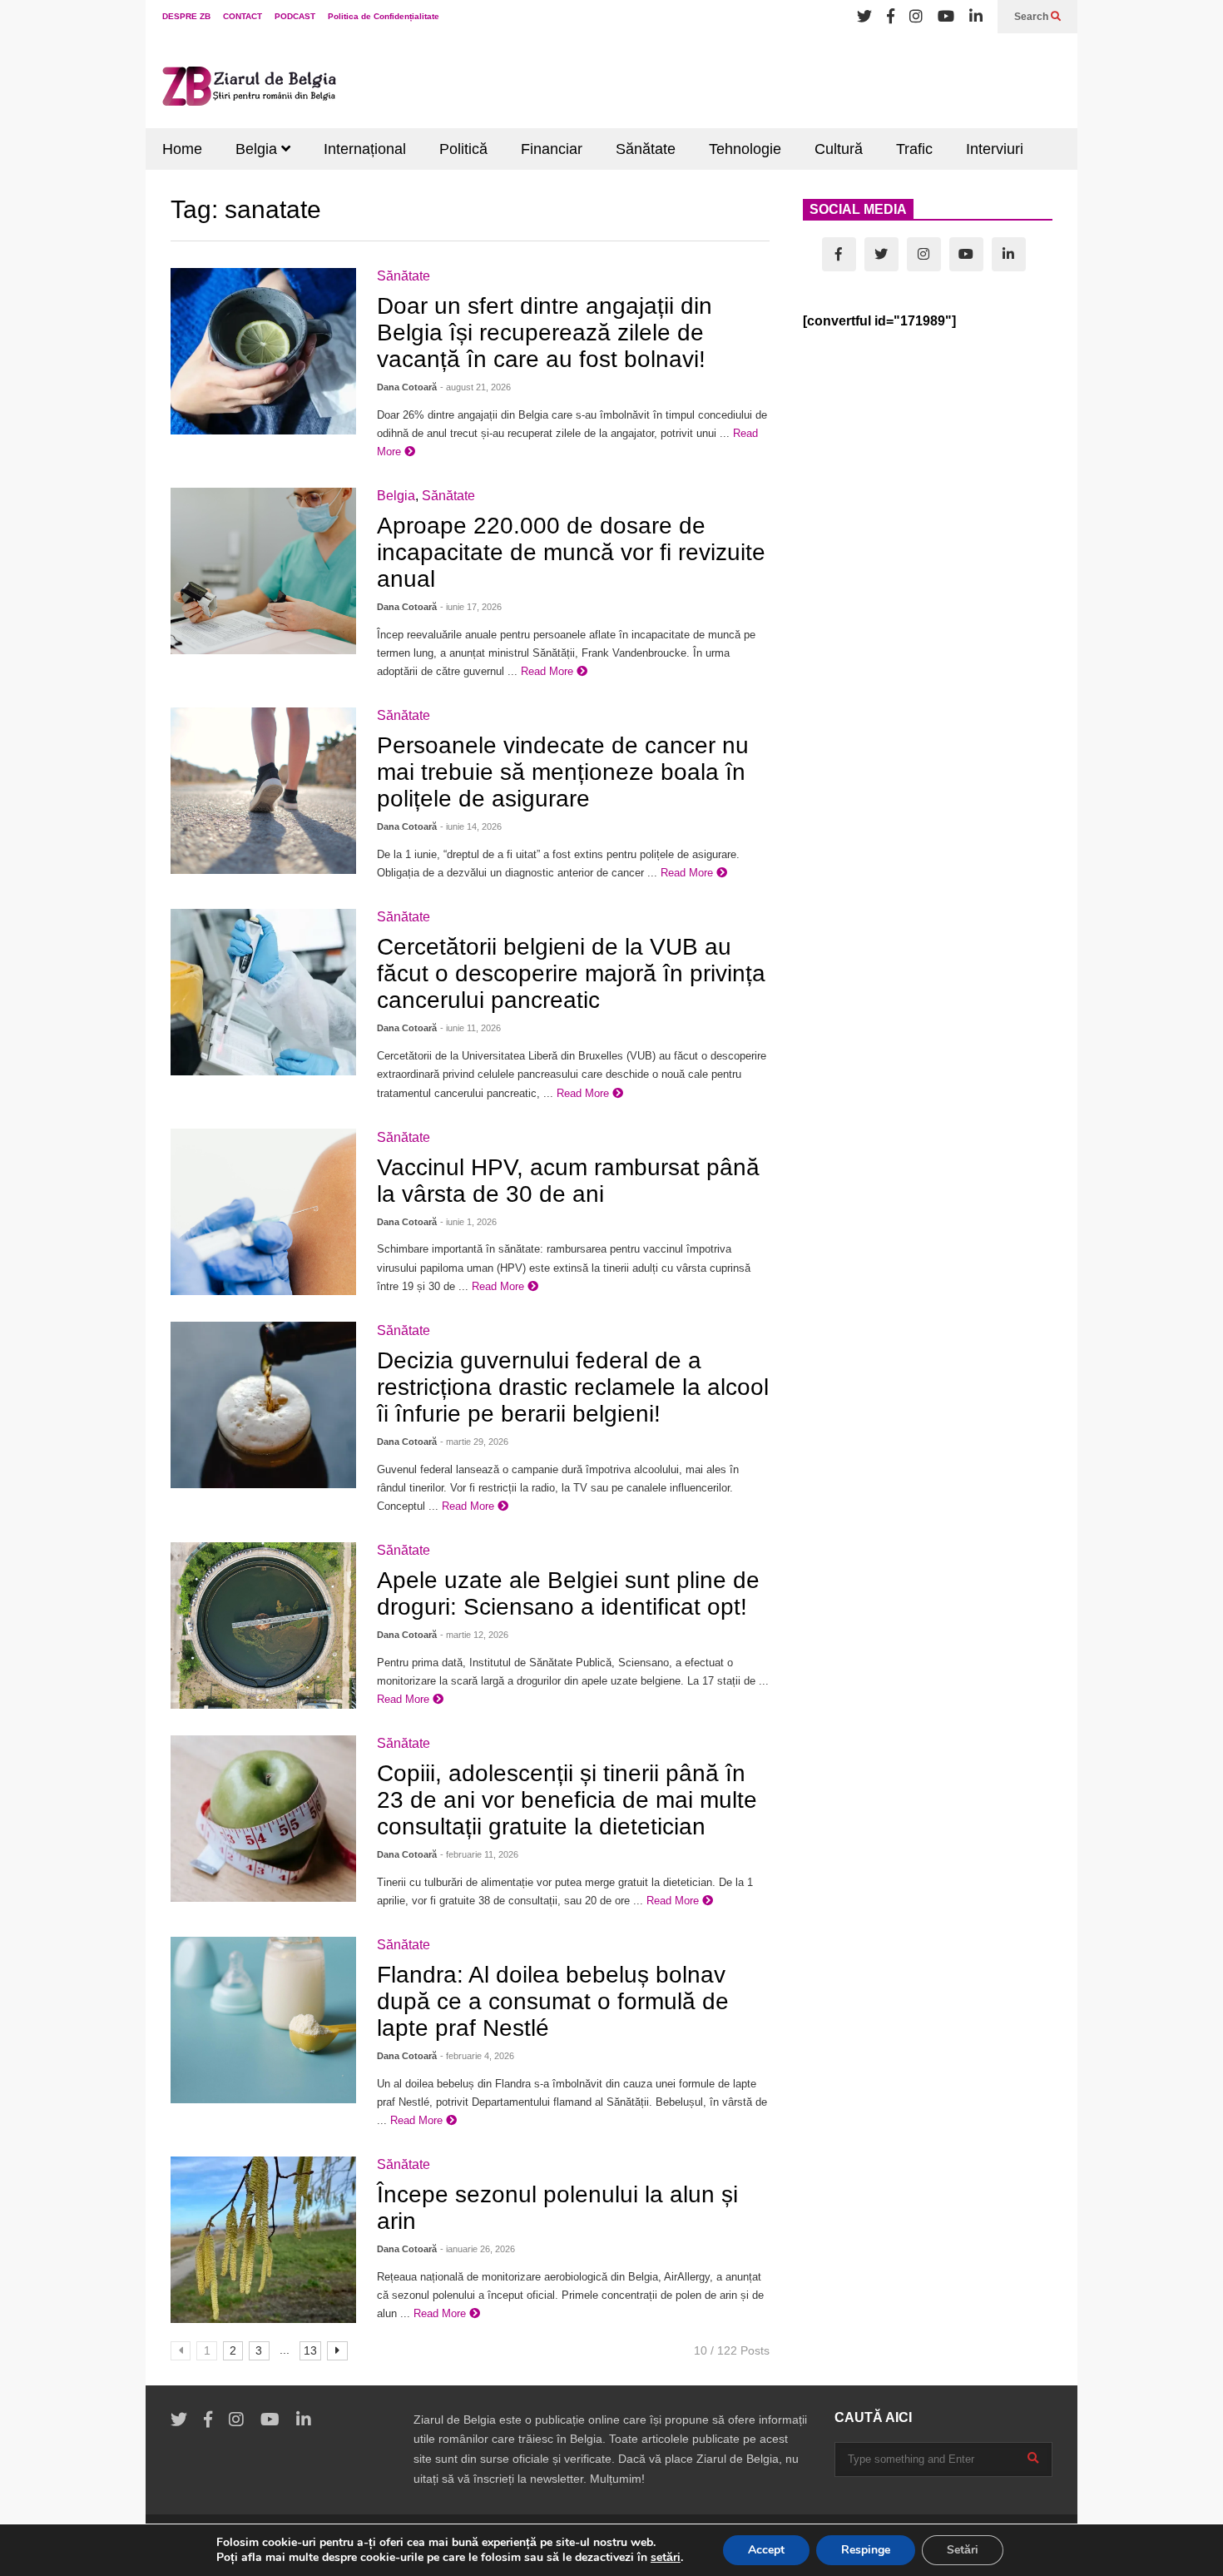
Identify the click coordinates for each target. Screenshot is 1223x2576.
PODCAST (295, 16)
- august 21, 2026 (475, 387)
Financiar (552, 149)
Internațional (365, 149)
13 (310, 2350)
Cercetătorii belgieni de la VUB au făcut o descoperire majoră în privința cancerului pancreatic (571, 973)
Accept (766, 2550)
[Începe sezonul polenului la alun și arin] (263, 2240)
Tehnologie (745, 149)
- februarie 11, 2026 (479, 1854)
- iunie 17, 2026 (471, 607)
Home (182, 149)
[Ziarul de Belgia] (250, 89)
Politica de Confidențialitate (384, 16)
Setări (963, 2550)
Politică (463, 149)
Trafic (914, 149)
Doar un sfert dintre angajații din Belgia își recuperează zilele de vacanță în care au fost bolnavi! (545, 333)
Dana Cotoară (407, 387)
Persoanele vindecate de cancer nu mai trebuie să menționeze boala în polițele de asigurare (563, 772)
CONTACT (243, 16)
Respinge (866, 2550)
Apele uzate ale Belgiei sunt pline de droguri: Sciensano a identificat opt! (568, 1593)
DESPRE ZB (186, 16)
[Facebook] (891, 17)
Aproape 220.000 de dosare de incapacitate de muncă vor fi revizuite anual (571, 552)
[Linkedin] (976, 17)
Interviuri (995, 149)
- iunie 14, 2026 (471, 826)
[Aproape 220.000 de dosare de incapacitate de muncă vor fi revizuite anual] (263, 571)
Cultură (839, 149)
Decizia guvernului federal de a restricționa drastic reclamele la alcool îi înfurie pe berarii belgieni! (573, 1387)
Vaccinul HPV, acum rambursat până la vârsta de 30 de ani (568, 1181)
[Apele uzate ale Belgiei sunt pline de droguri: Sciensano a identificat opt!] (263, 1626)
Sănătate (646, 149)
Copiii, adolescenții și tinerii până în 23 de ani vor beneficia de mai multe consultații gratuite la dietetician (567, 1800)
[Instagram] (916, 17)
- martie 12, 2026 (474, 1635)
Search (1032, 17)
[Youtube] (946, 17)
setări (666, 2558)
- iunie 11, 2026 (470, 1028)
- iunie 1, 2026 (468, 1222)
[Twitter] (864, 17)
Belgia (258, 149)
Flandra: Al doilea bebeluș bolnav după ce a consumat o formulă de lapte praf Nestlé (553, 2001)
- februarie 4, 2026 (477, 2056)
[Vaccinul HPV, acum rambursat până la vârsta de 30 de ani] (263, 1212)
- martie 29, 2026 (474, 1442)
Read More (549, 671)
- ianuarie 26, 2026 (478, 2249)
